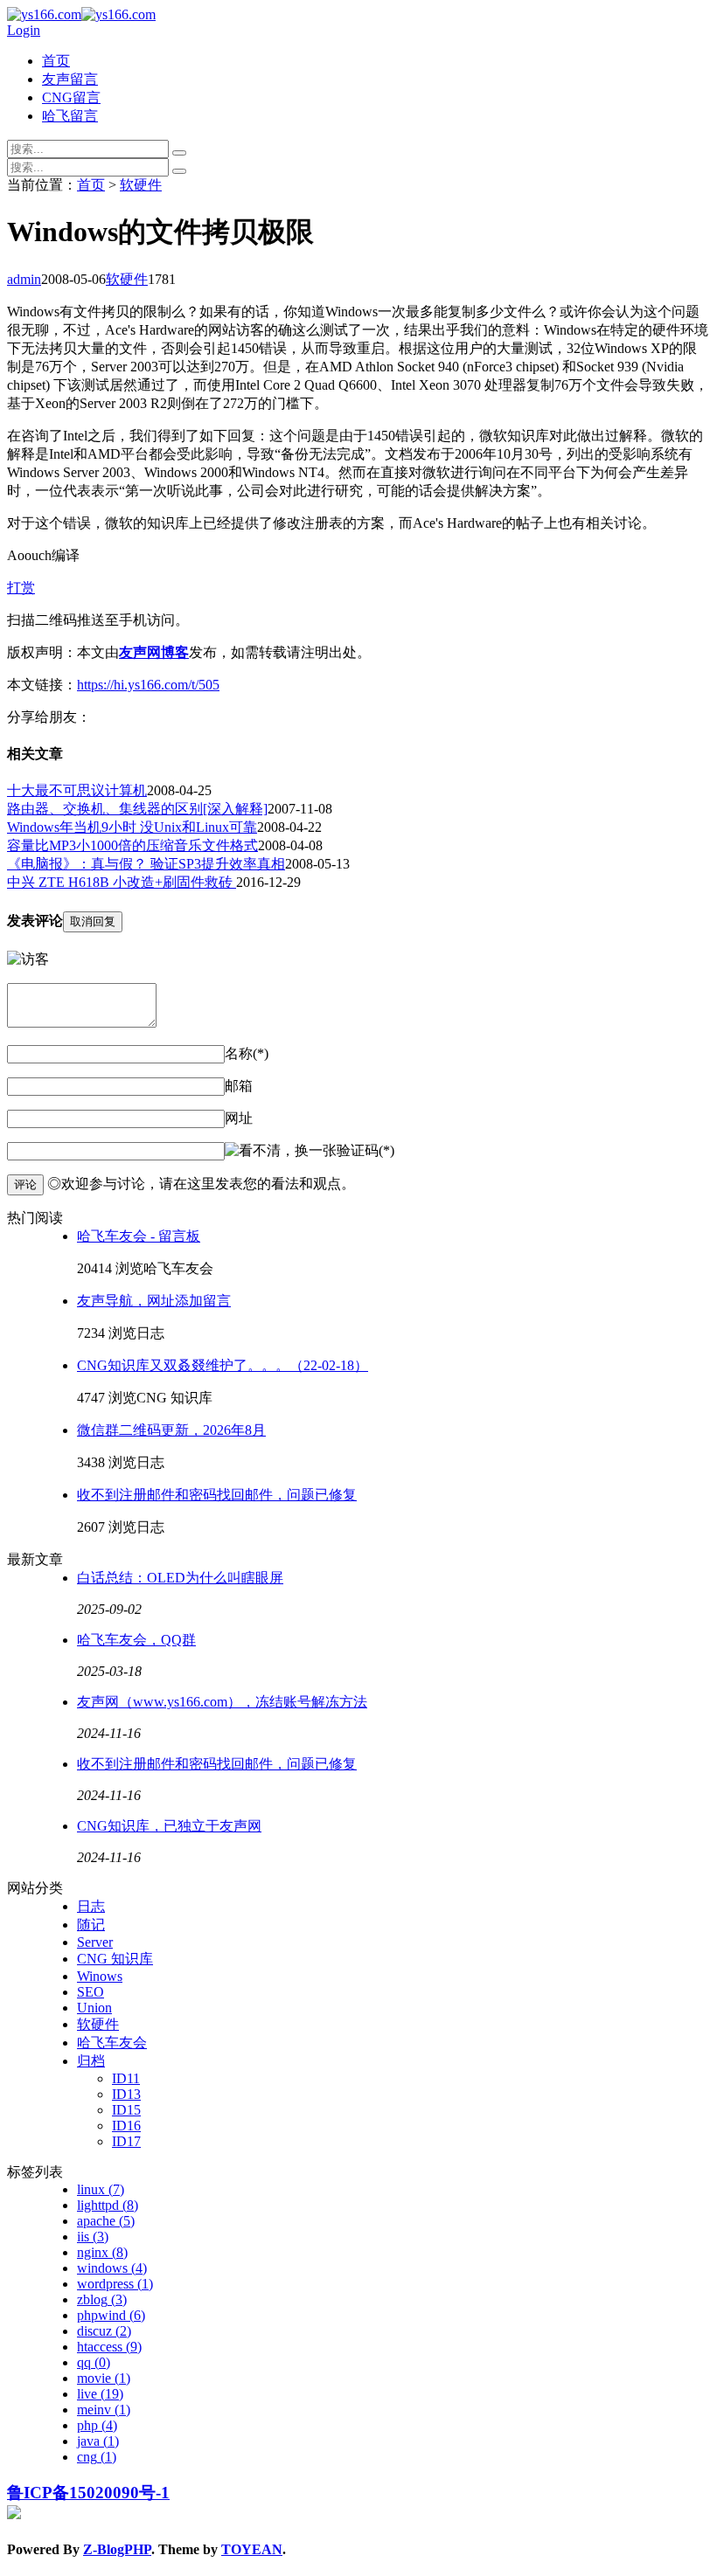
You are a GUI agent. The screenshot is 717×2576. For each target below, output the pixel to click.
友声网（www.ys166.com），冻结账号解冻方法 (222, 1702)
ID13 (126, 2094)
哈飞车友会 (112, 2043)
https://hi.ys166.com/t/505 (148, 685)
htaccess (109, 2347)
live (100, 2394)
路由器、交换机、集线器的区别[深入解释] (137, 809)
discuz (104, 2331)
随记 (91, 1925)
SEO (90, 1992)
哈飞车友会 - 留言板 (139, 1236)
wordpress (115, 2284)
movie (104, 2378)
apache (106, 2221)
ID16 (126, 2126)
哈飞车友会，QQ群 (136, 1640)
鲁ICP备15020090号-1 (88, 2493)
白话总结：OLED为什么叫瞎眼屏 (180, 1578)
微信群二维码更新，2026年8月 (171, 1430)
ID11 (126, 2078)
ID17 (126, 2141)
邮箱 (239, 1086)
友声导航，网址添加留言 (154, 1301)
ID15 (126, 2110)
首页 (56, 61)
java (98, 2441)
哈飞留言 (70, 116)
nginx (102, 2252)
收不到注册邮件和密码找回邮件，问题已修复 (217, 1495)
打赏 (21, 588)
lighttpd (108, 2205)
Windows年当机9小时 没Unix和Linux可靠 (132, 827)
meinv (104, 2410)
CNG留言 (71, 97)
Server (95, 1942)
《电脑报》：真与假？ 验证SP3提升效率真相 (146, 864)
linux (101, 2189)
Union (94, 2008)
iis (93, 2237)
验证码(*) (365, 1150)
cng (97, 2457)
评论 (25, 1184)
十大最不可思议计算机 (77, 790)
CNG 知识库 (115, 1959)
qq (94, 2362)
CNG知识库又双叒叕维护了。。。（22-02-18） (223, 1365)
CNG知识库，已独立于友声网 (169, 1826)
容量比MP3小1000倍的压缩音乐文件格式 (132, 845)
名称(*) (247, 1053)
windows (112, 2268)
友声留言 (70, 79)
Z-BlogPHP (117, 2549)
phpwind (111, 2315)
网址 (239, 1118)
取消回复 (93, 921)
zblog (102, 2299)
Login (24, 30)
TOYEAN (252, 2549)
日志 (91, 1906)
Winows (100, 1976)
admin (24, 279)
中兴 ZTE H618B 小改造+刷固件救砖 (122, 882)
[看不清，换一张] (281, 1151)
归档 (91, 2061)
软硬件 (141, 185)
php (97, 2425)
